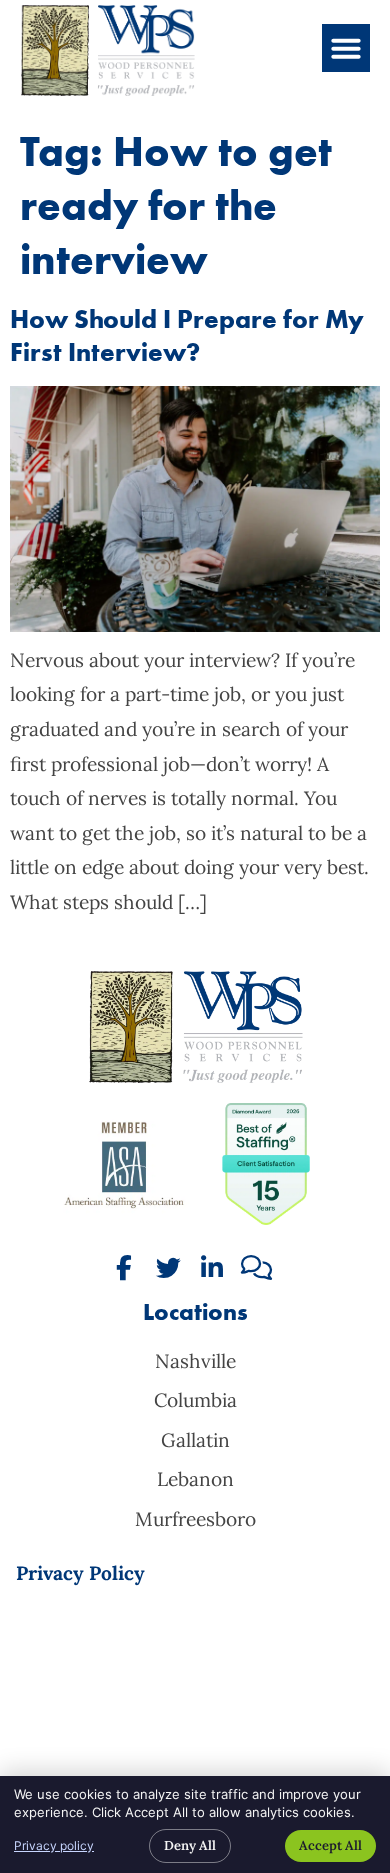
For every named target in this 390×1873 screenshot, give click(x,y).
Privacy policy (54, 1845)
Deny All (190, 1845)
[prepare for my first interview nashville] (195, 625)
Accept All (330, 1845)
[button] (346, 48)
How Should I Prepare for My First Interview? (187, 336)
